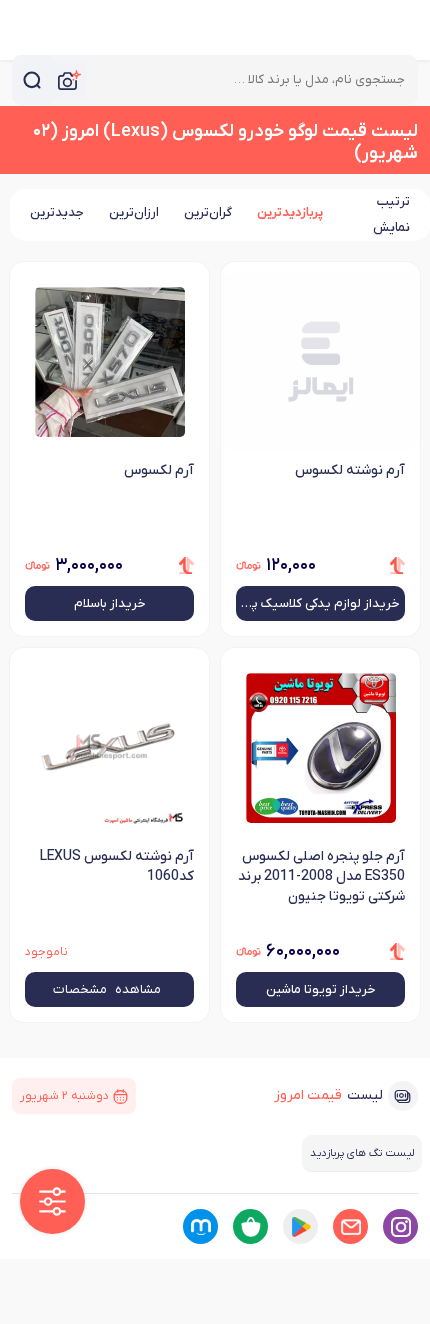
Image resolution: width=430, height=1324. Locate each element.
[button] (52, 1201)
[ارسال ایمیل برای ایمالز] (350, 1226)
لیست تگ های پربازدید (362, 1153)
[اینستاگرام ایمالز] (400, 1226)
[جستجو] (32, 80)
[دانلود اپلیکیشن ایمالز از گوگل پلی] (300, 1226)
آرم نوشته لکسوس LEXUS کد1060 (117, 866)
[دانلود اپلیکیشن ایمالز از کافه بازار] (250, 1226)
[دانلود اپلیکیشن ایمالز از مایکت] (200, 1226)
